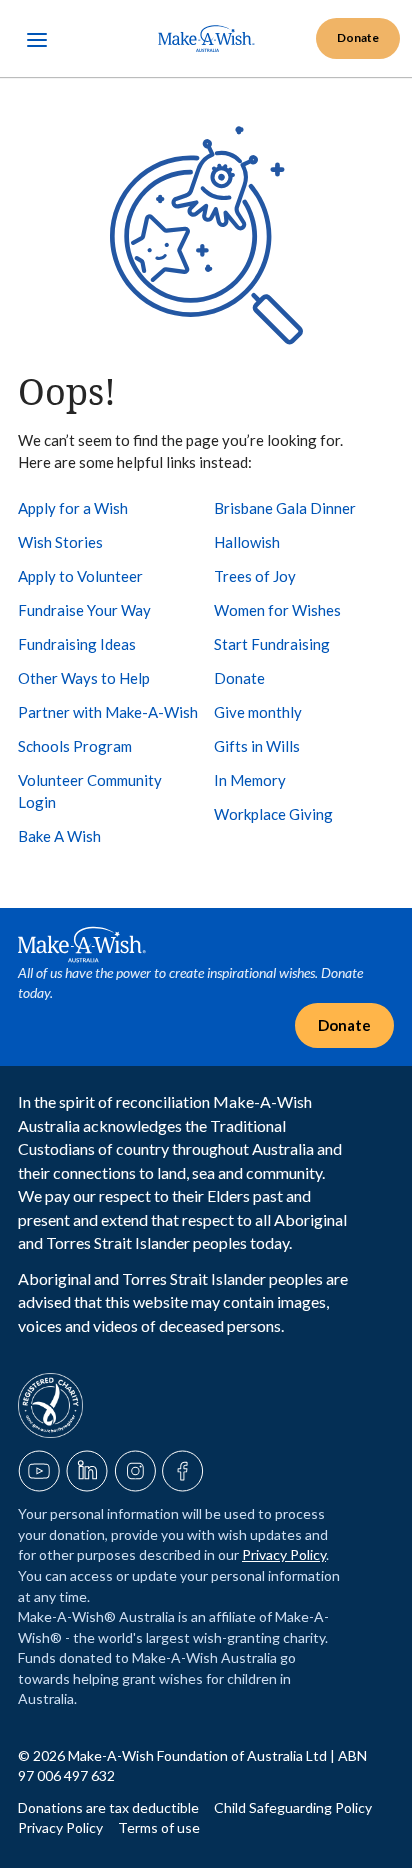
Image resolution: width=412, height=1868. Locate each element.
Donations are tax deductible (110, 1807)
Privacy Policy (284, 1554)
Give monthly (258, 712)
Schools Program (75, 746)
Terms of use (159, 1827)
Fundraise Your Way (84, 610)
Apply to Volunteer (80, 576)
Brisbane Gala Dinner (285, 508)
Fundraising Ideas (77, 644)
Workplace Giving (273, 814)
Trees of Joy (255, 576)
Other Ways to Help (84, 678)
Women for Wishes (277, 610)
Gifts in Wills (257, 746)
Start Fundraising (272, 644)
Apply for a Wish (73, 508)
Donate (239, 678)
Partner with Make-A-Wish (108, 712)
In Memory (250, 780)
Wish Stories (60, 542)
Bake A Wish (59, 836)
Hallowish (247, 542)
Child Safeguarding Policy (293, 1807)
